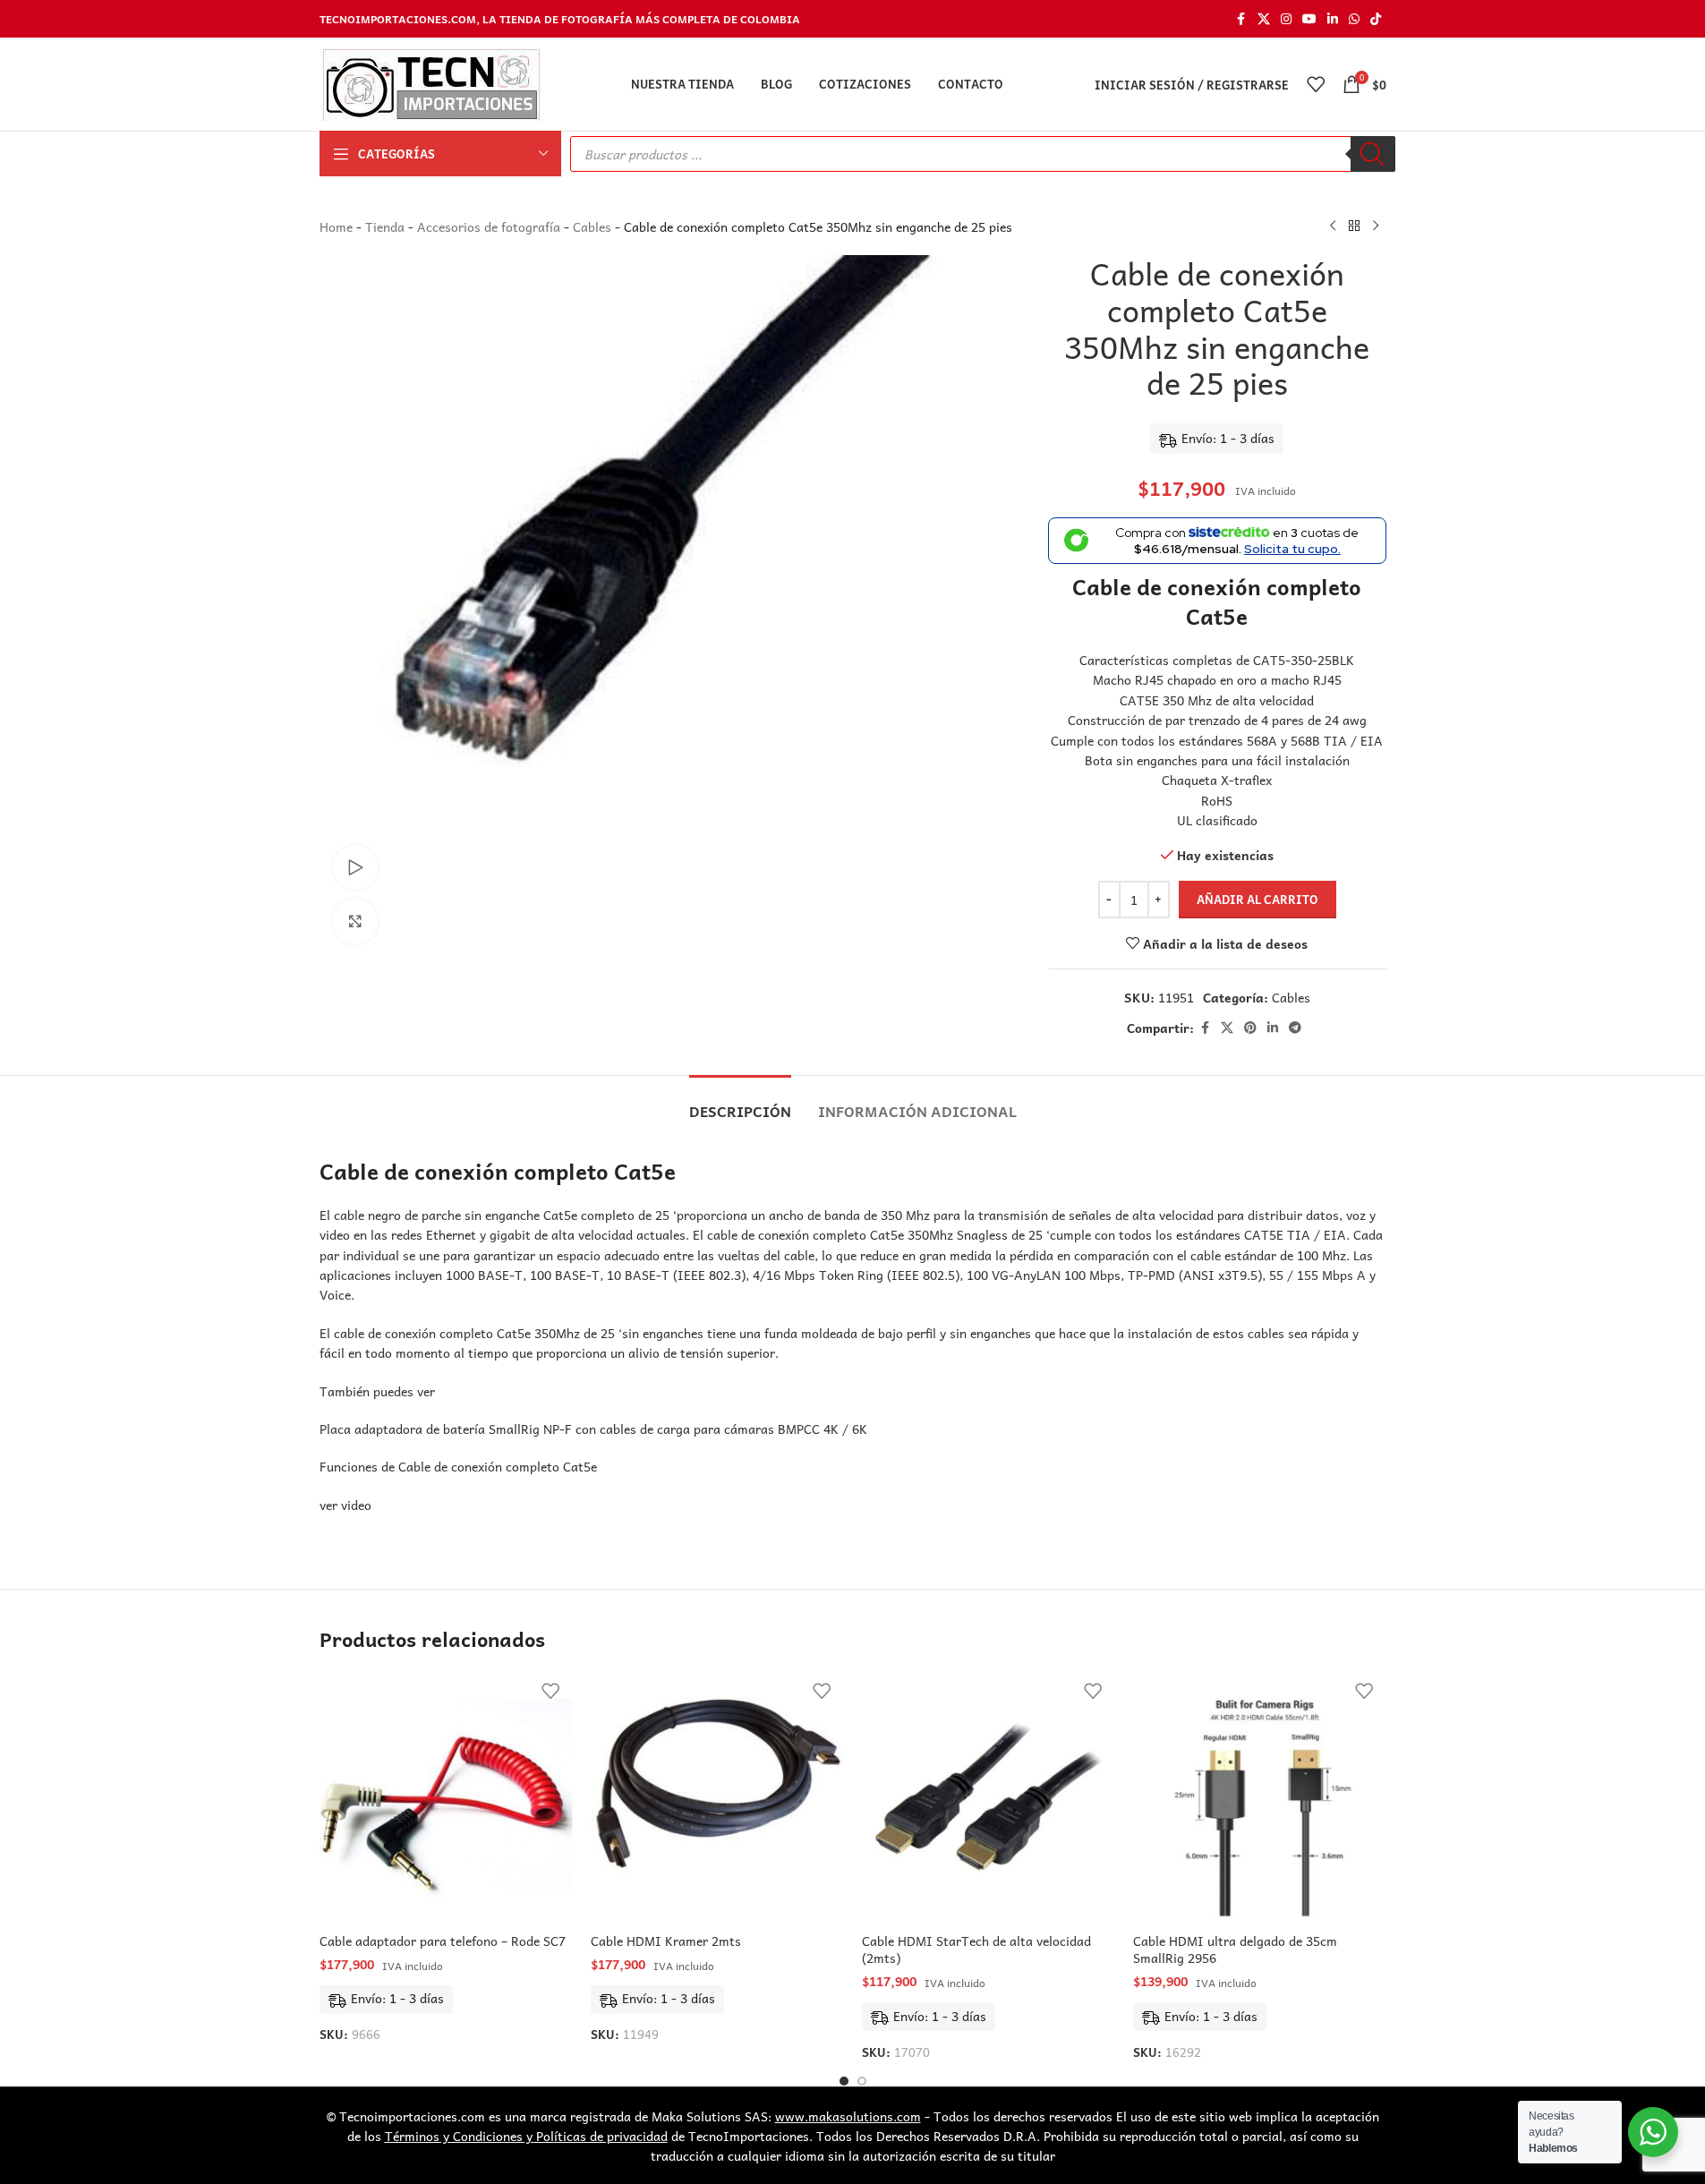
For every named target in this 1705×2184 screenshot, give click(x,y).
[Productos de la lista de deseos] (1316, 84)
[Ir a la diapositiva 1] (844, 2081)
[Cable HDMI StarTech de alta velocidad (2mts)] (989, 1797)
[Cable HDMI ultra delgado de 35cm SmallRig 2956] (1260, 1797)
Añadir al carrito (1257, 899)
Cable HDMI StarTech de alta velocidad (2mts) (976, 1949)
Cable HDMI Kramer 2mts (666, 1941)
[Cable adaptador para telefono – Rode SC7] (446, 1797)
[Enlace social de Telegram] (1295, 1028)
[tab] (740, 1102)
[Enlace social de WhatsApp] (1354, 19)
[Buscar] (1373, 154)
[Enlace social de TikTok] (1376, 19)
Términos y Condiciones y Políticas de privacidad (526, 2136)
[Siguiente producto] (1376, 226)
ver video (345, 1505)
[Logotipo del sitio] (430, 82)
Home (336, 226)
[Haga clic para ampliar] (355, 921)
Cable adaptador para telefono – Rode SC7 (443, 1941)
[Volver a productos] (1354, 226)
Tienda (385, 226)
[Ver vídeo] (355, 867)
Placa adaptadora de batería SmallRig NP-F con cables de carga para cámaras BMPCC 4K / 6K (593, 1429)
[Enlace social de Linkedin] (1333, 19)
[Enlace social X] (1264, 19)
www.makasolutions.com (848, 2116)
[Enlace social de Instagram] (1286, 19)
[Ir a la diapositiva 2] (862, 2081)
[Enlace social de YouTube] (1309, 19)
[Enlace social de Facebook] (1241, 19)
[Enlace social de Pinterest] (1250, 1028)
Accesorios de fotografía (489, 226)
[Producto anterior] (1333, 226)
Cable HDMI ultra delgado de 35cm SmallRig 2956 (1235, 1949)
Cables (592, 226)
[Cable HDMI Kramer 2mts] (717, 1797)
